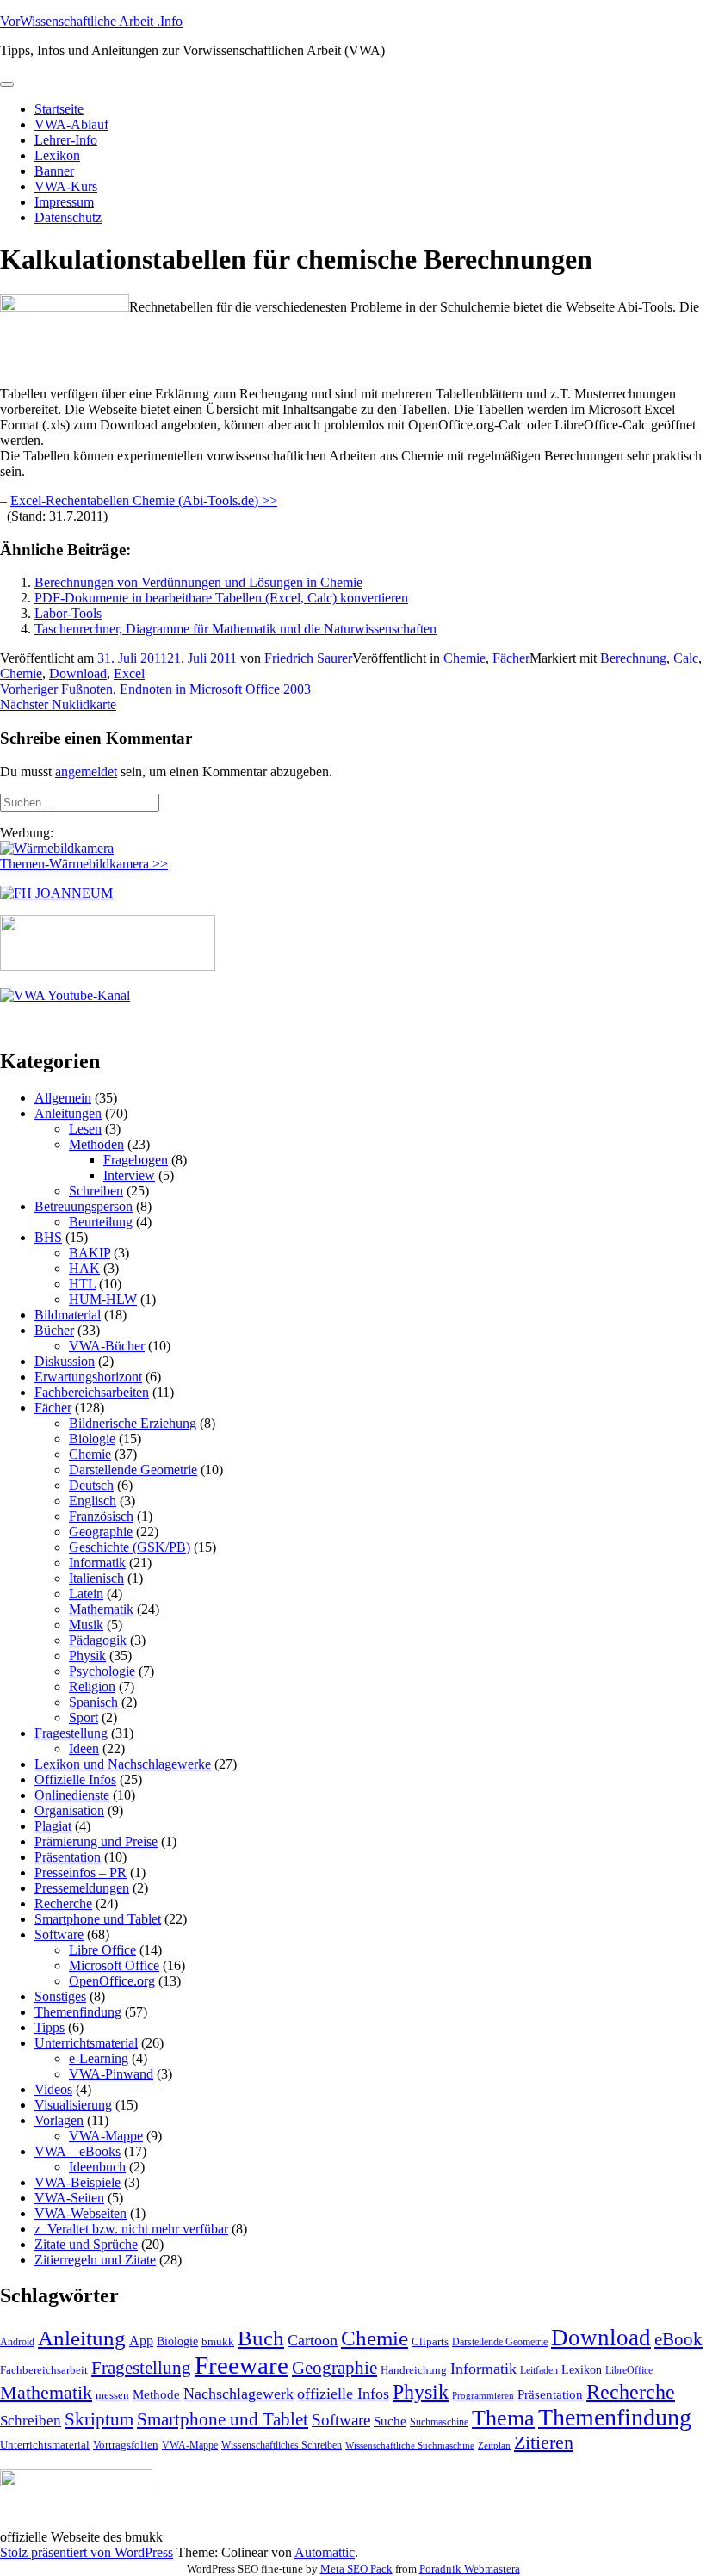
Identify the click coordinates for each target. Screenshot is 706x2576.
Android (17, 2342)
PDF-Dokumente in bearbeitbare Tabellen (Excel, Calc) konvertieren (221, 598)
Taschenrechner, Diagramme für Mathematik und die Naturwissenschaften (235, 629)
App (141, 2341)
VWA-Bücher (107, 1346)
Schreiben (96, 1191)
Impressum (64, 202)
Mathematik (101, 1609)
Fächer (511, 658)
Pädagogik (98, 1640)
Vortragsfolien (126, 2445)
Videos (53, 2089)
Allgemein (63, 1098)
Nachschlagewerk (238, 2394)
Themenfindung (78, 2012)
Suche (390, 2421)
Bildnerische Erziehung (133, 1423)
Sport (84, 1717)
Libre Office (102, 1950)
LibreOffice (629, 2370)
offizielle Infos (343, 2394)
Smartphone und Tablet (98, 1919)
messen (112, 2395)
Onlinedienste (72, 1795)
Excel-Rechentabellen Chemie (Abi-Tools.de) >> (144, 500)
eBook (678, 2339)
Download (78, 673)
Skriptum (99, 2419)
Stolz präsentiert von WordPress (87, 2552)
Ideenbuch (97, 2167)
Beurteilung (101, 1222)
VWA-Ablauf (71, 124)
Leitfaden (539, 2370)
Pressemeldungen (82, 1888)
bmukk (218, 2341)
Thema (503, 2418)
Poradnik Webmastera (470, 2569)
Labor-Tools (68, 613)
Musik (86, 1625)
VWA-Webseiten (81, 2213)
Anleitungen (68, 1113)
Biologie (92, 1439)
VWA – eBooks (77, 2151)
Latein (86, 1594)
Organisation (69, 1810)
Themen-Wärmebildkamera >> (84, 864)
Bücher (54, 1330)
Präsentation (68, 1857)
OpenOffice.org (112, 1981)
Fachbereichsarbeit (44, 2370)
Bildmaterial (68, 1315)
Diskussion (65, 1361)
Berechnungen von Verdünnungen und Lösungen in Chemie (198, 582)
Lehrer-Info (66, 140)
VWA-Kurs (66, 186)
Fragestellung (71, 1733)
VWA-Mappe (106, 2136)
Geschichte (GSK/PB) (130, 1547)
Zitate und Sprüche (86, 2244)
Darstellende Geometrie (133, 1470)
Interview (129, 1175)
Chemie (464, 658)
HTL (82, 1284)
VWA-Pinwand (111, 2074)
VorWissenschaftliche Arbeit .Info (91, 21)
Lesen (85, 1129)
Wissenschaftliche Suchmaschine (410, 2446)
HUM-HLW (103, 1299)
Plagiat (53, 1826)
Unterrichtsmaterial (86, 2043)
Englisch (93, 1501)
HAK (84, 1268)
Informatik (97, 1563)
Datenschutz (68, 217)
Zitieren (544, 2442)
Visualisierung (73, 2105)
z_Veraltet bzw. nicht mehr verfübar (131, 2229)
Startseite (59, 109)
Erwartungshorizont (88, 1377)
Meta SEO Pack (356, 2569)
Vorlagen (59, 2120)
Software (59, 1934)
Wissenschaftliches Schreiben (282, 2445)
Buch (261, 2338)
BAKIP (90, 1253)
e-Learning (99, 2058)
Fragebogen (136, 1160)
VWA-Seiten (69, 2198)
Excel (129, 673)
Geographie (101, 1532)
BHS (48, 1237)
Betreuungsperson (84, 1206)
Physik (87, 1656)
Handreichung (414, 2370)
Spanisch (93, 1702)
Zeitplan (494, 2446)
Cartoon (313, 2340)
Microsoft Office (114, 1965)
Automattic (325, 2552)
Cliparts (430, 2341)
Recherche (63, 1903)
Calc (686, 658)
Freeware (242, 2365)
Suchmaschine (439, 2422)
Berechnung (633, 658)
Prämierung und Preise (96, 1841)
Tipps (50, 2027)
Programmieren (483, 2396)
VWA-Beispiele (77, 2182)
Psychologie (102, 1671)
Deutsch (91, 1485)
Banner (54, 171)
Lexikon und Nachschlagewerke (123, 1764)
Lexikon (57, 155)
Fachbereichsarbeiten (92, 1392)
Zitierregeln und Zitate (95, 2260)
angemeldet (86, 772)
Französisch (101, 1516)
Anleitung (82, 2338)
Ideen (84, 1748)
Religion (92, 1686)
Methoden (96, 1144)
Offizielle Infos (75, 1779)
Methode (156, 2394)
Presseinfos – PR (81, 1872)
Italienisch (96, 1578)
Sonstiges (60, 1996)
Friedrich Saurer (308, 658)
